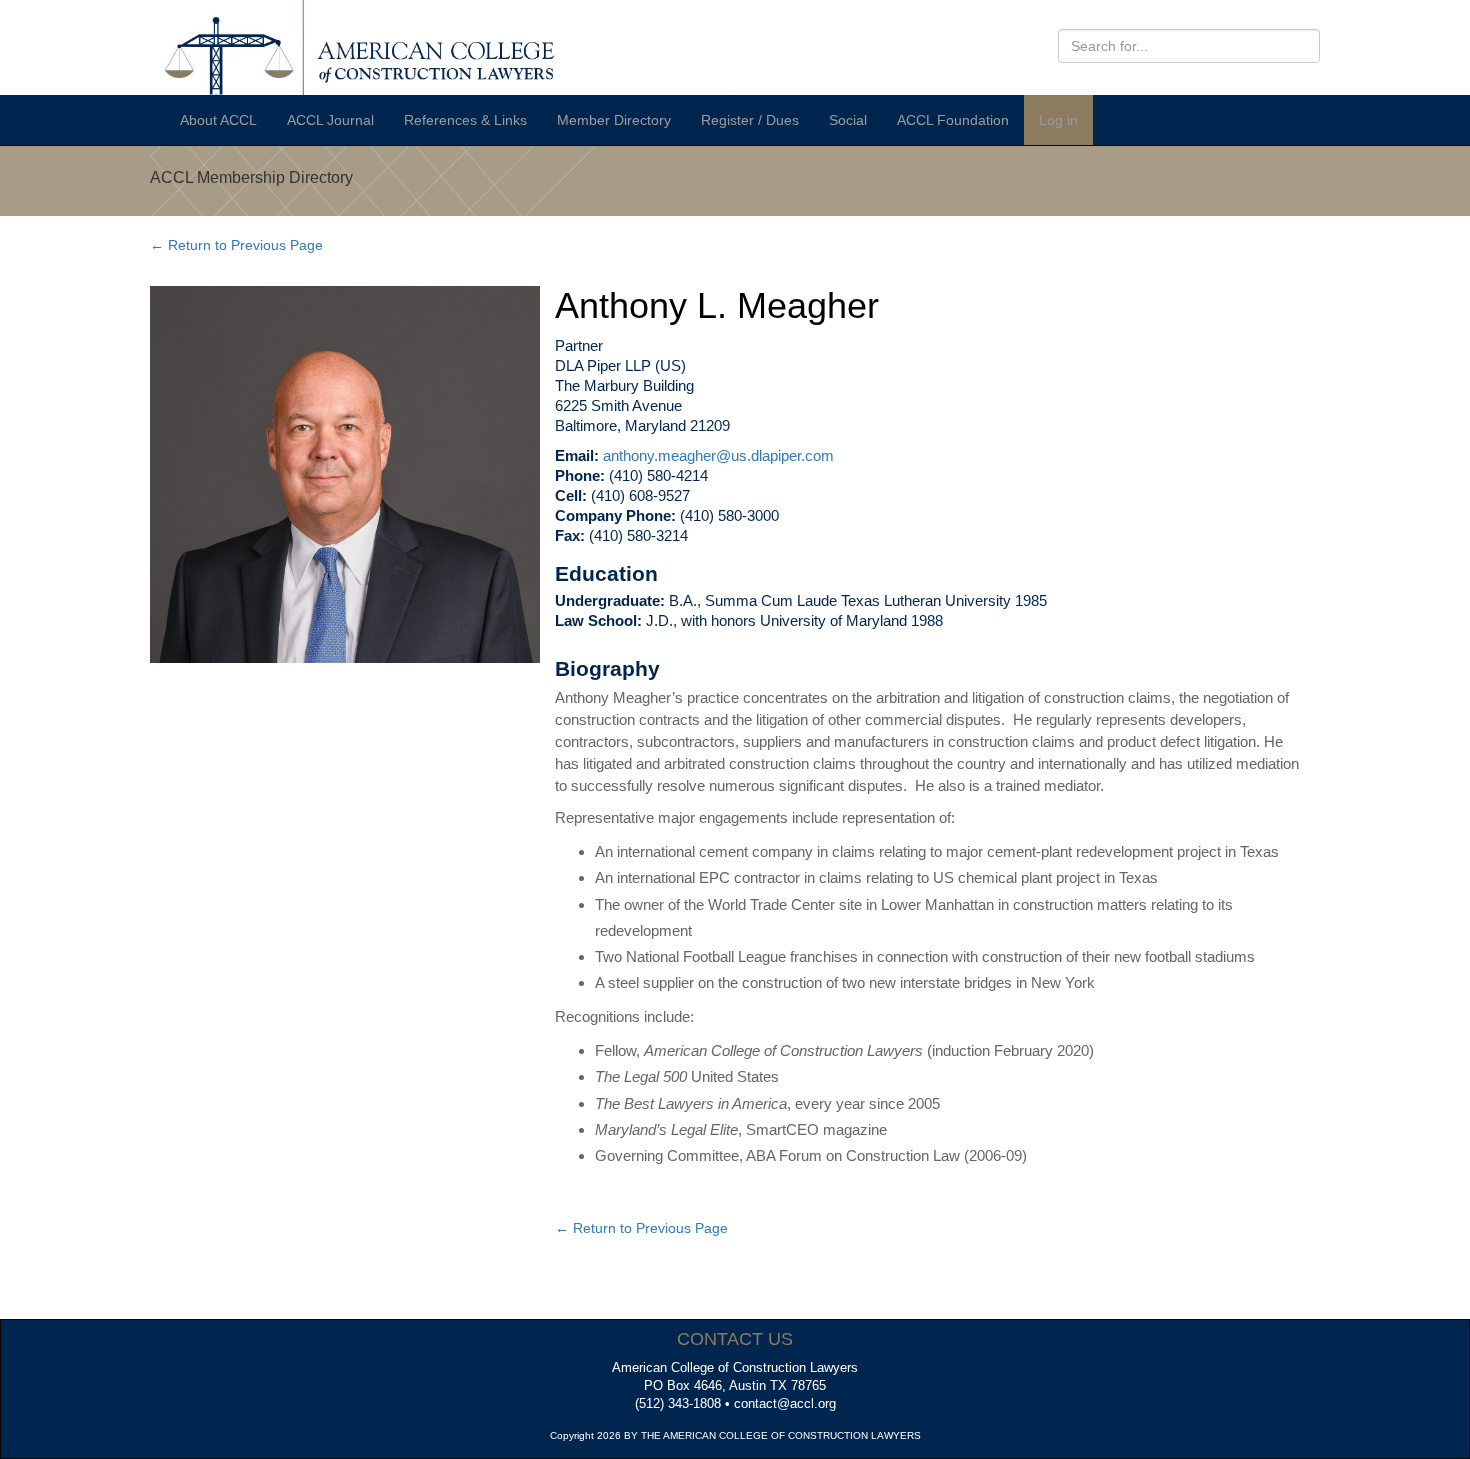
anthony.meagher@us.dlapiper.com (718, 455)
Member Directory (614, 120)
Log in (1058, 120)
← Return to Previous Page (236, 245)
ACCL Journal (330, 120)
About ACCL (218, 120)
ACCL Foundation (953, 120)
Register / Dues (750, 120)
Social (848, 120)
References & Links (465, 120)
